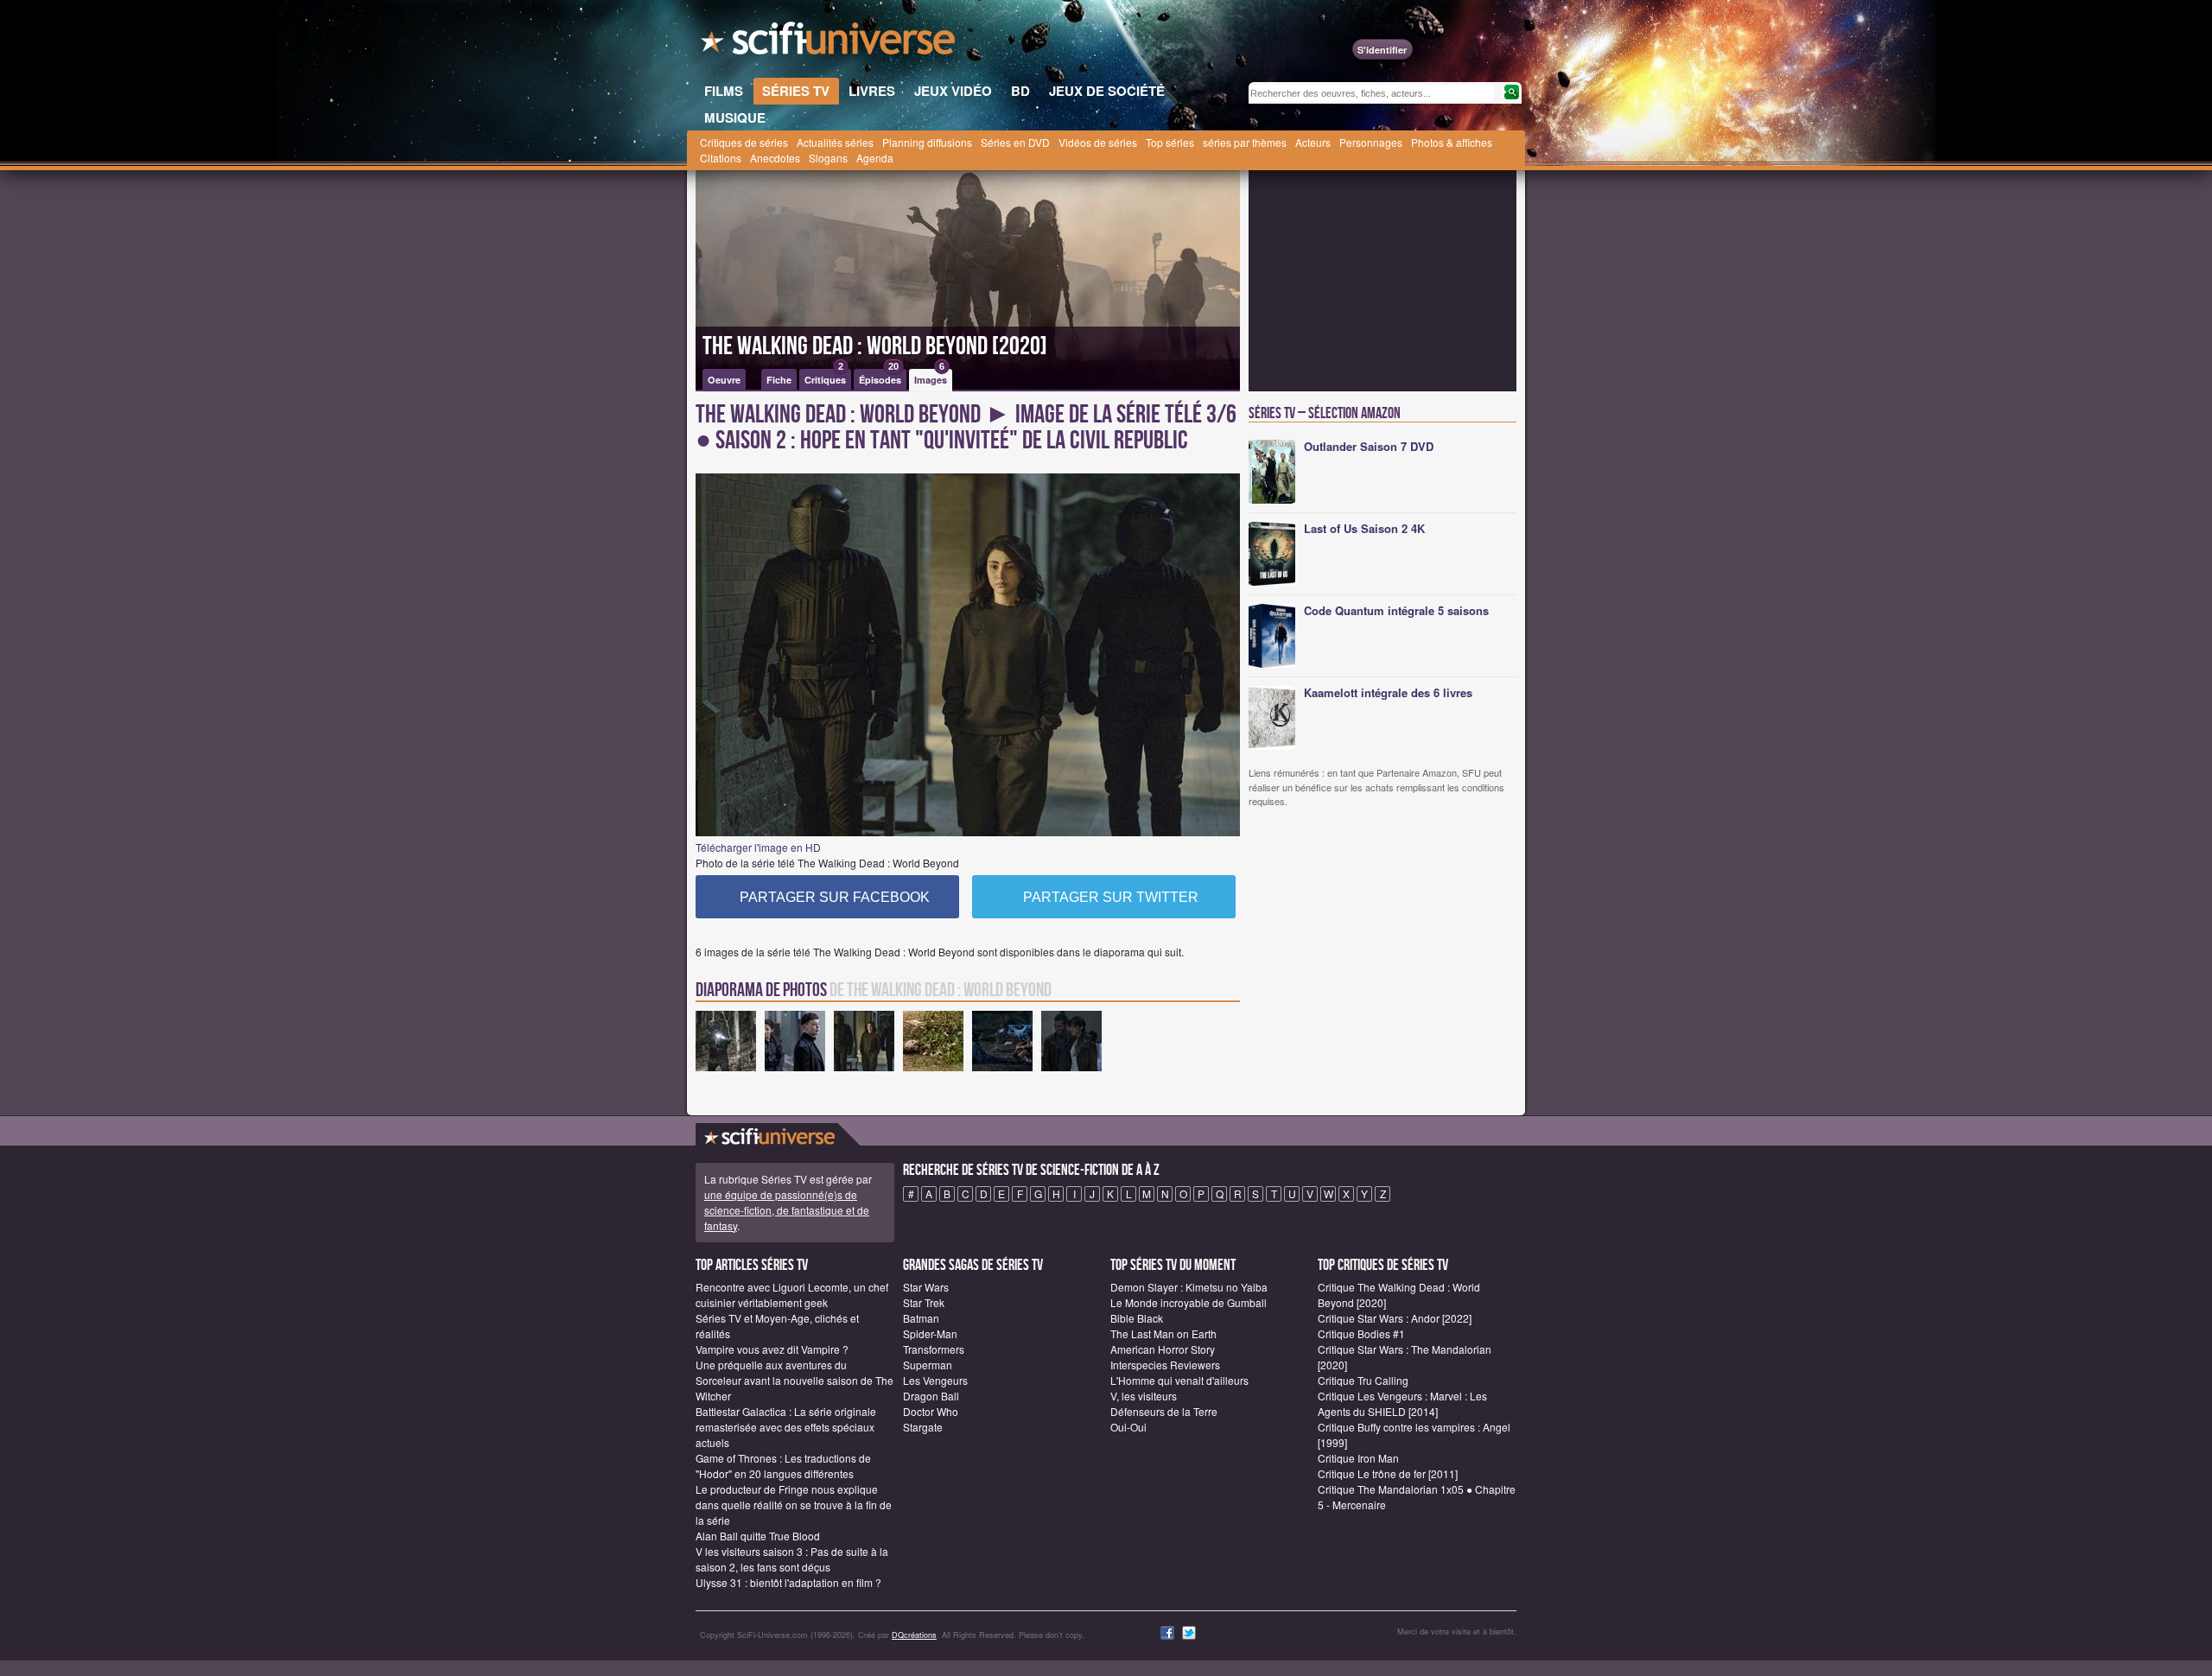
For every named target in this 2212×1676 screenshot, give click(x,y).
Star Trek (924, 1302)
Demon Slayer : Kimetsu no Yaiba (1189, 1287)
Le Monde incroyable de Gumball (1189, 1302)
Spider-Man (930, 1333)
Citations (721, 158)
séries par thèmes (1245, 142)
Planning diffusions (927, 142)
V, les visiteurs (1144, 1396)
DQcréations (914, 1635)
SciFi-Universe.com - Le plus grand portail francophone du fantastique (829, 43)
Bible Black (1137, 1318)
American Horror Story (1163, 1349)
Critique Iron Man (1358, 1458)
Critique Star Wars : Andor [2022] (1395, 1318)
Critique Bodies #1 (1361, 1333)
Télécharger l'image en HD (758, 847)
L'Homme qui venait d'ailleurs (1179, 1380)
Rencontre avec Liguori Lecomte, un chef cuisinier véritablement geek (792, 1295)
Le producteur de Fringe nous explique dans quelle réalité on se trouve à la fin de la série (794, 1505)
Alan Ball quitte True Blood (758, 1536)
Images (931, 378)
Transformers (934, 1349)
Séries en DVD (1015, 142)
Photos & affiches (1452, 142)
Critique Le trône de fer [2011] (1388, 1473)
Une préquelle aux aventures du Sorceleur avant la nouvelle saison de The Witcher (795, 1380)
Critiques (825, 378)
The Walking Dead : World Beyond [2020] (875, 346)
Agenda (875, 158)
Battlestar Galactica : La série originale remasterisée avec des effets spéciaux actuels (786, 1427)
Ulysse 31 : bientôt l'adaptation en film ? (788, 1582)
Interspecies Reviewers (1165, 1365)
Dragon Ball (931, 1396)
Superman (928, 1365)
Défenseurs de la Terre (1164, 1411)
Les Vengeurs (935, 1380)
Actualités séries (835, 142)
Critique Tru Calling (1363, 1380)
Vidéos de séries (1098, 142)
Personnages (1371, 142)
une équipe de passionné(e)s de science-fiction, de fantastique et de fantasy (787, 1210)
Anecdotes (775, 158)
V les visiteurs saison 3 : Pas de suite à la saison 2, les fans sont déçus (792, 1559)
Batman (921, 1318)
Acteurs (1313, 142)
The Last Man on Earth (1163, 1333)
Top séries (1170, 142)
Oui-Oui (1128, 1427)
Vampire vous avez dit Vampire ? (772, 1349)
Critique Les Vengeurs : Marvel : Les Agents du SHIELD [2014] (1402, 1403)
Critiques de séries (744, 142)
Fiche (779, 380)
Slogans (828, 158)
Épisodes (880, 378)
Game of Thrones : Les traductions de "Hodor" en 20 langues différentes (783, 1466)
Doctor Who (931, 1411)
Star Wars (926, 1287)
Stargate (923, 1427)
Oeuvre (724, 380)
